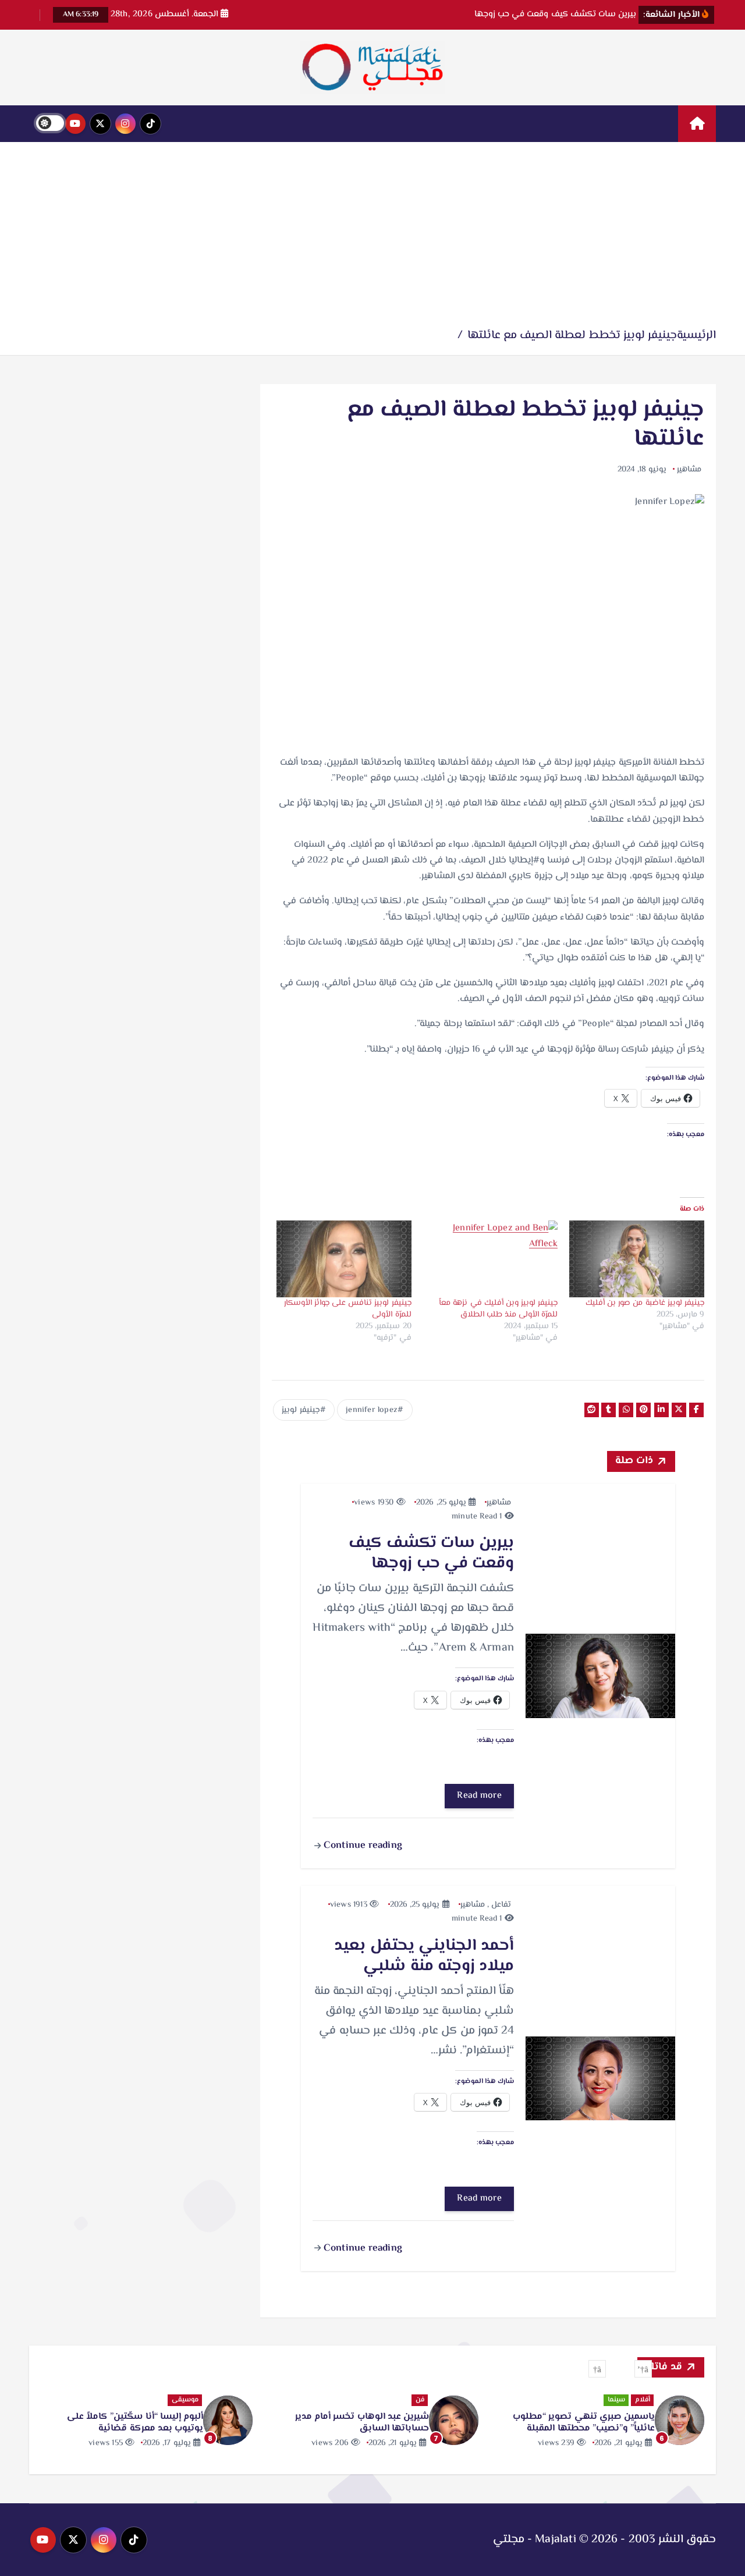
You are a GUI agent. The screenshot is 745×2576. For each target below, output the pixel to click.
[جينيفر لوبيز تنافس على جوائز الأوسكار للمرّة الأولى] (344, 1259)
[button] (643, 2369)
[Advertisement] (372, 239)
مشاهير (689, 470)
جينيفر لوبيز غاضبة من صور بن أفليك (645, 1303)
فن (646, 2400)
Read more (479, 1796)
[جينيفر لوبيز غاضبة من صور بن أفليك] (637, 1259)
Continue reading (362, 1846)
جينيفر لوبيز (301, 1410)
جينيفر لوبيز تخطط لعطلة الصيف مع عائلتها (572, 336)
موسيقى (411, 2400)
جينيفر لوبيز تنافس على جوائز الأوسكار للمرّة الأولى (348, 1309)
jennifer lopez (372, 1410)
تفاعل (501, 1905)
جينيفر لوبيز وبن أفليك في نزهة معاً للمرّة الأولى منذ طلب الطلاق (498, 1309)
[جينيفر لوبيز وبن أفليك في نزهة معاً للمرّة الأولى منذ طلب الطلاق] (491, 1259)
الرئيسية (696, 336)
